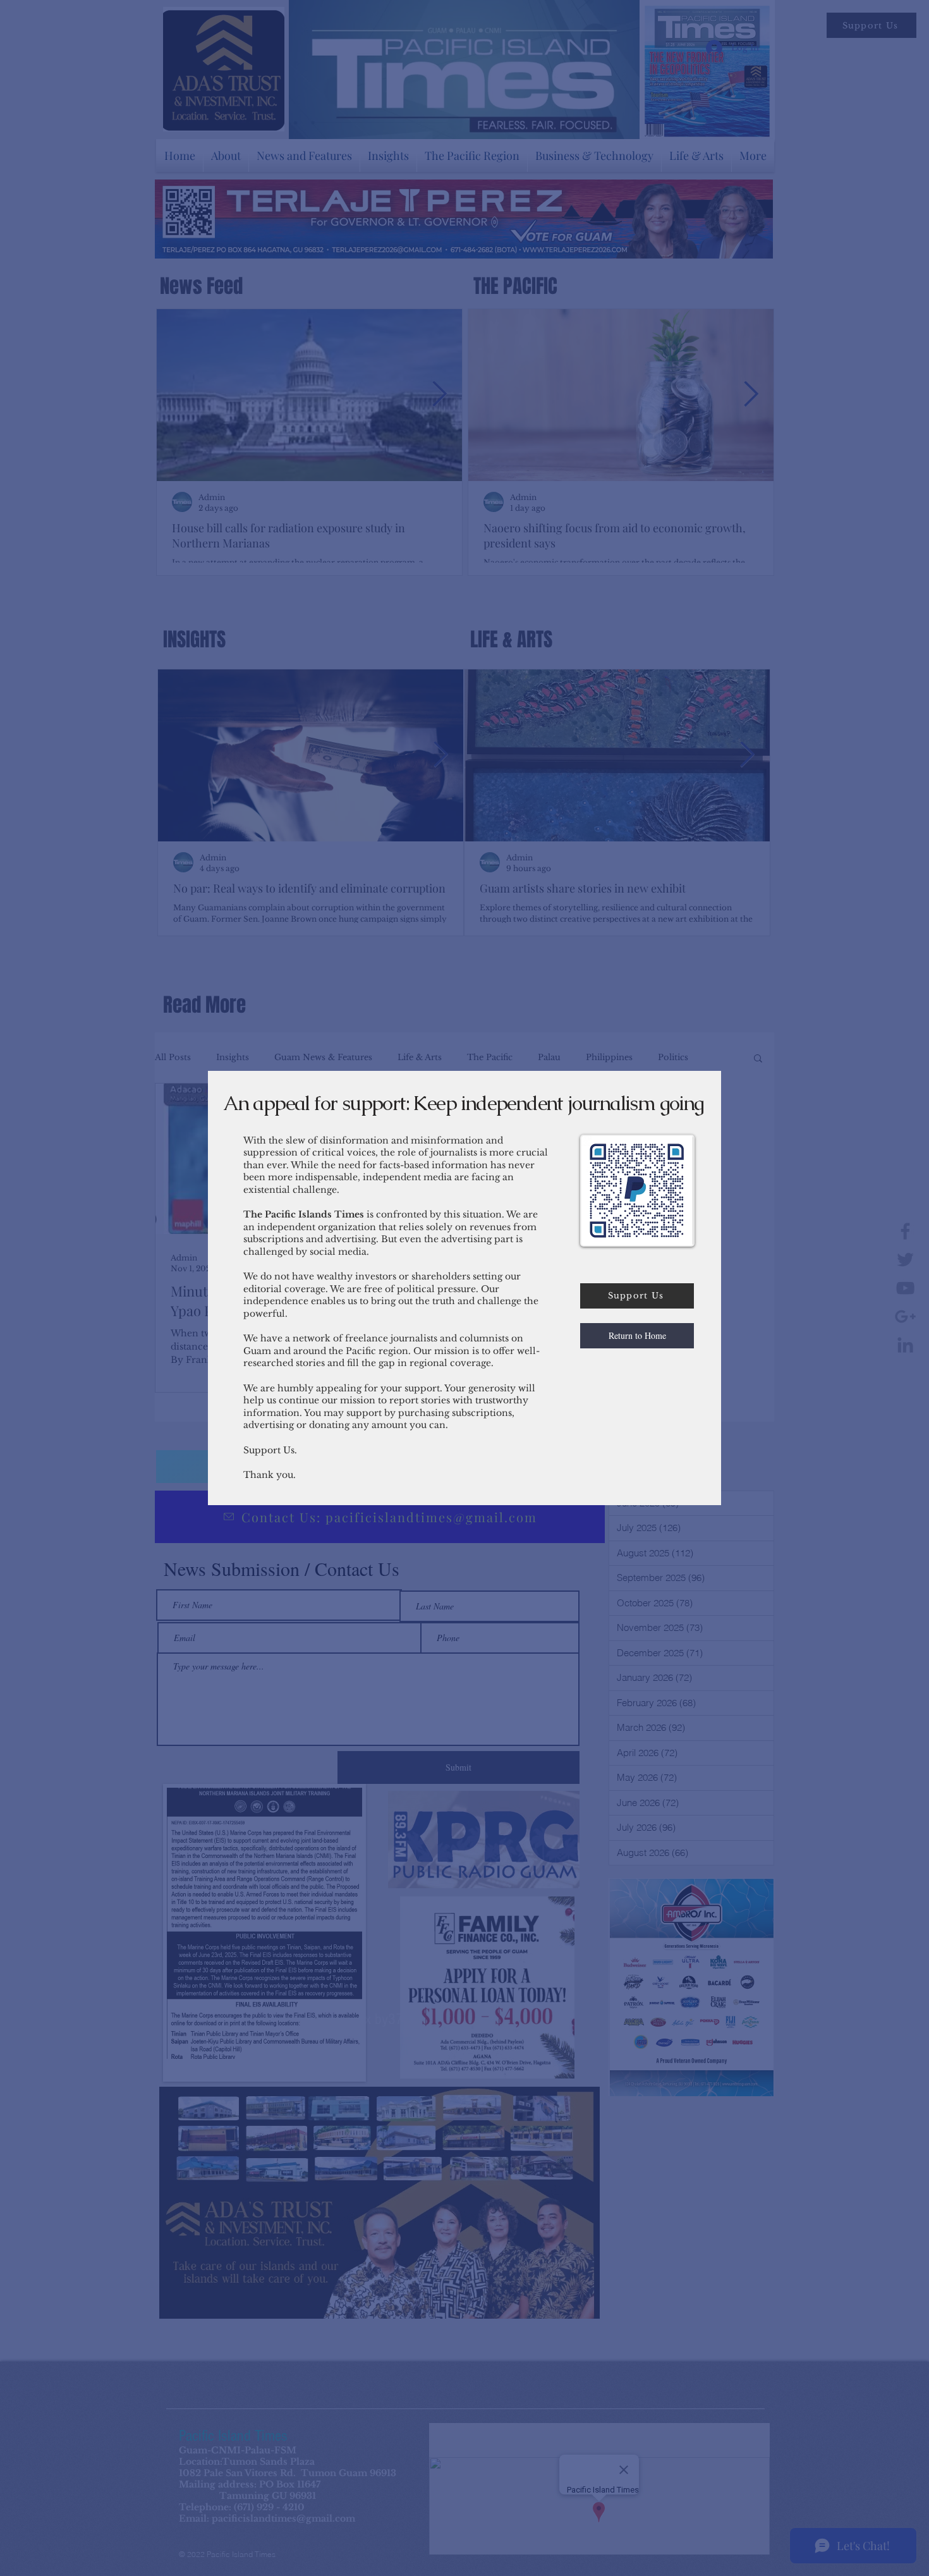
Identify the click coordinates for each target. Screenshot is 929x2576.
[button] (637, 1336)
